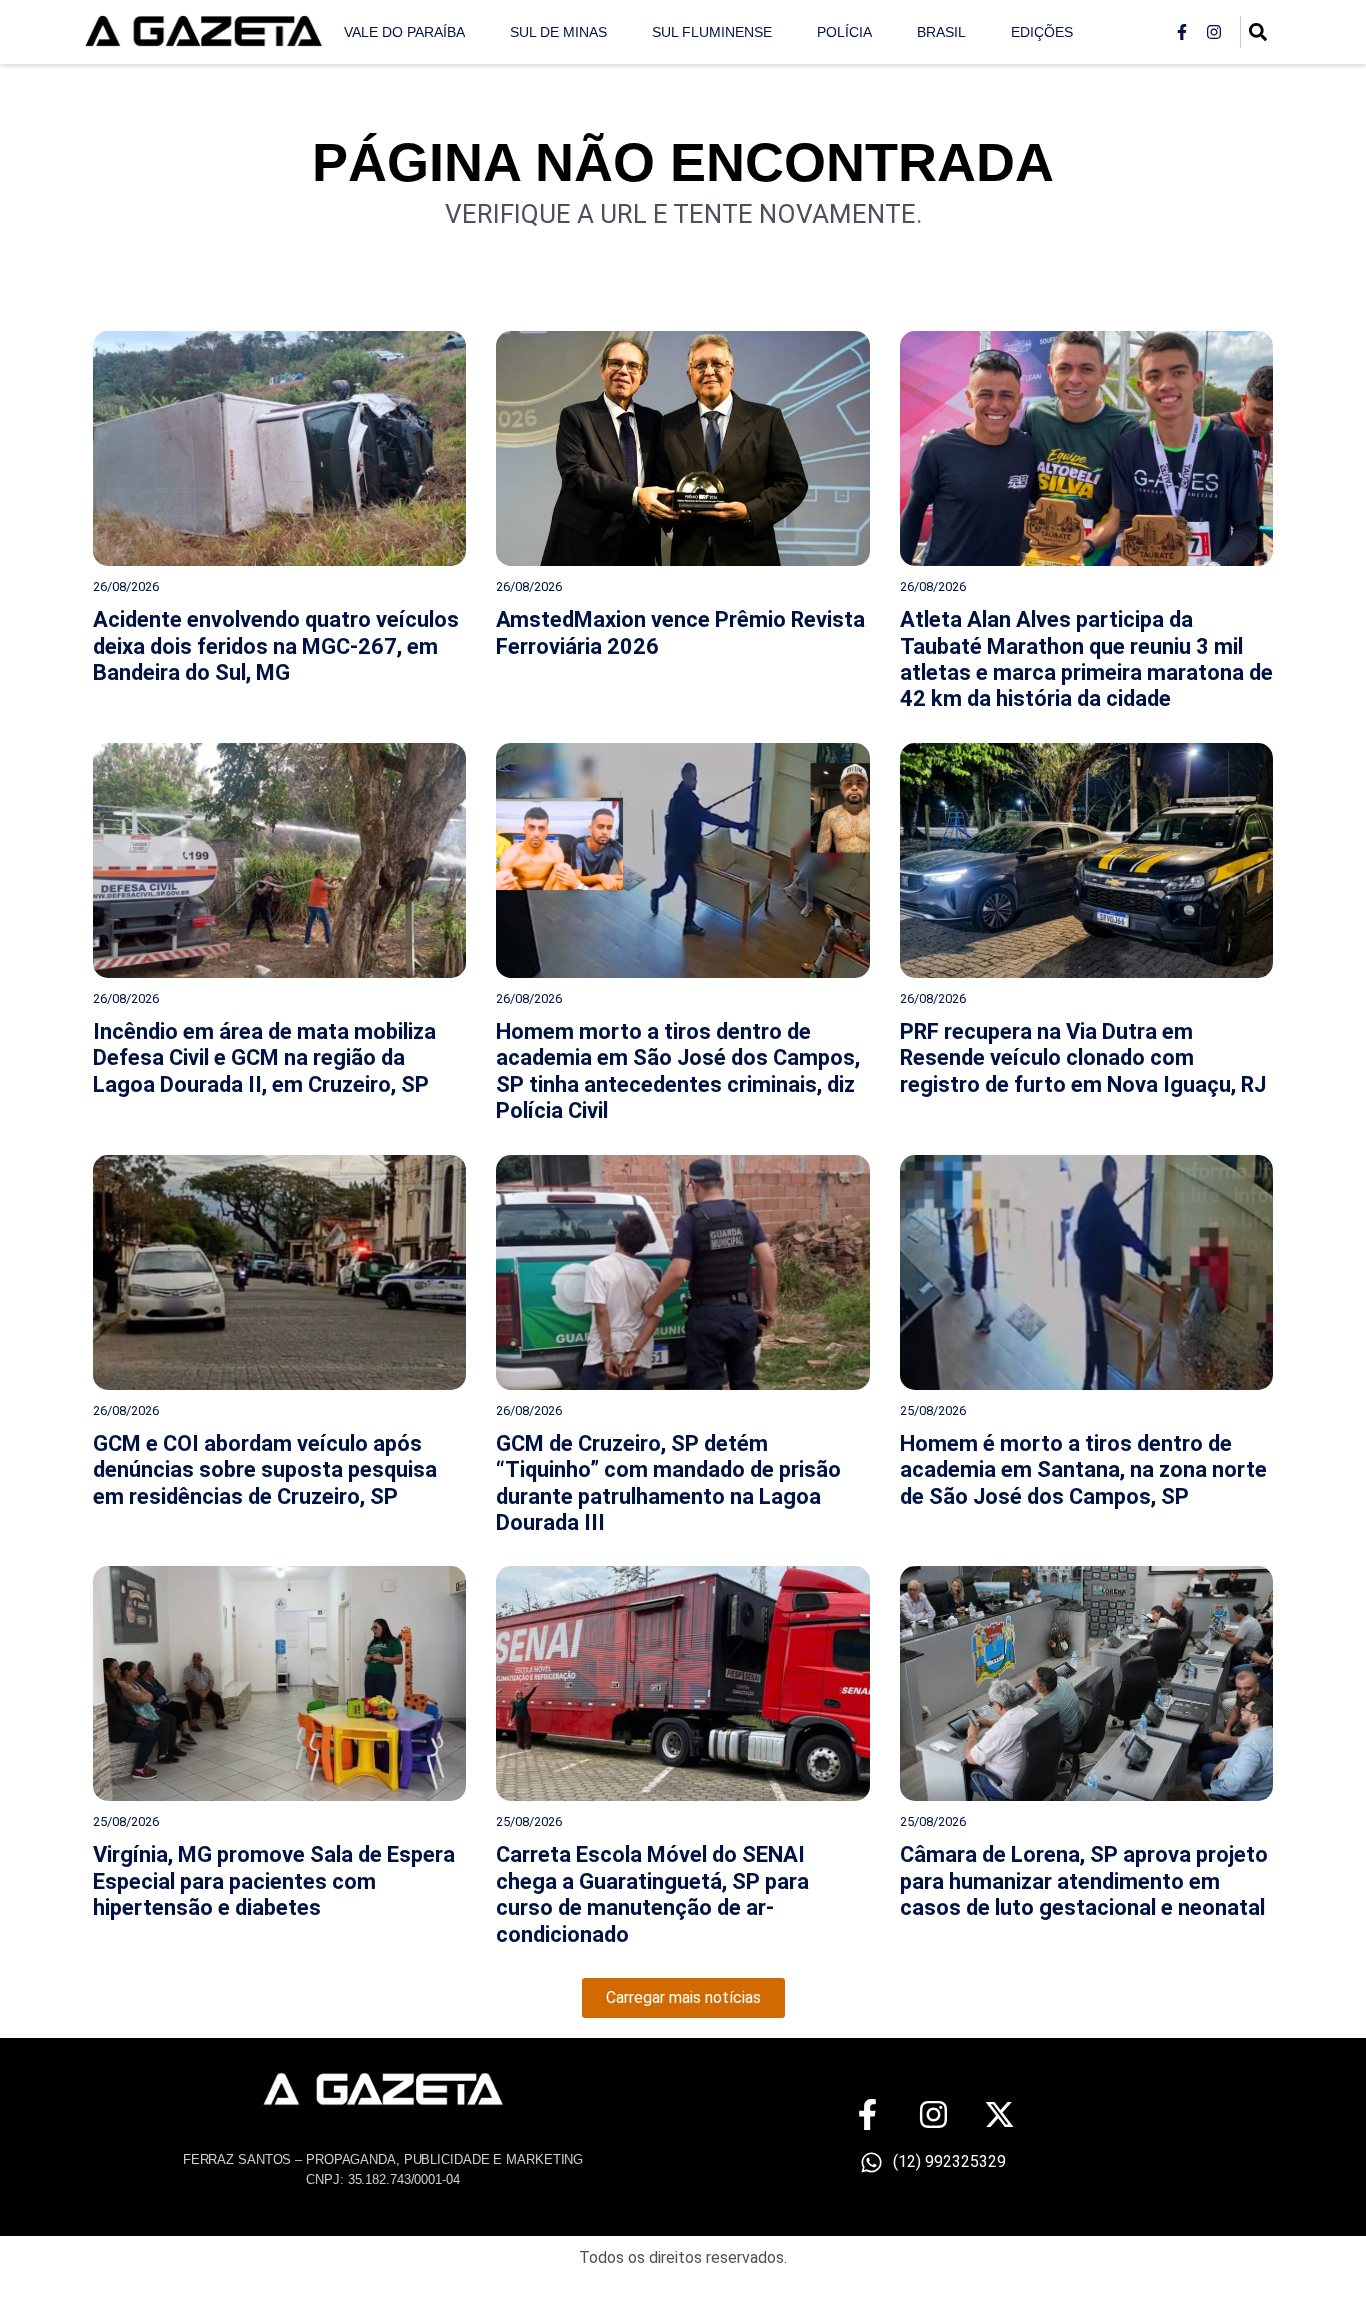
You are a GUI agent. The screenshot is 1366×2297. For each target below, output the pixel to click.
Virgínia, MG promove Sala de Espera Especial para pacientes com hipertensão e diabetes (274, 1881)
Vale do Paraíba (404, 32)
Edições (1042, 32)
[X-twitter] (999, 2114)
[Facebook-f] (1182, 32)
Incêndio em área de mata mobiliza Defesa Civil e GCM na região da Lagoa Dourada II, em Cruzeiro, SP (264, 1058)
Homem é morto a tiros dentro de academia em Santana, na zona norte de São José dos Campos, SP (1083, 1470)
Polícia (844, 32)
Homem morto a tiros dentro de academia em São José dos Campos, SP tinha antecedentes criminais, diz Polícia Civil (678, 1071)
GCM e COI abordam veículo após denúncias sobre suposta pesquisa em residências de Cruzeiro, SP (265, 1470)
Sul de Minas (558, 32)
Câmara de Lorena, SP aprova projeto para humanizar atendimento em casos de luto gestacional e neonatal (1084, 1881)
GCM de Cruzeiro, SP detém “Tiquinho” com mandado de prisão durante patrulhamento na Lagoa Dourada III (668, 1483)
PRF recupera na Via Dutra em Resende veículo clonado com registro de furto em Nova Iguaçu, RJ (1083, 1058)
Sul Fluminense (712, 32)
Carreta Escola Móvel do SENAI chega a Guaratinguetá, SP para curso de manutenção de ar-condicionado (652, 1894)
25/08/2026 (933, 1410)
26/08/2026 (126, 586)
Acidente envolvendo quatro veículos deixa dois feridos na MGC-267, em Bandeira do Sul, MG (276, 646)
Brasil (941, 32)
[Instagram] (1214, 32)
